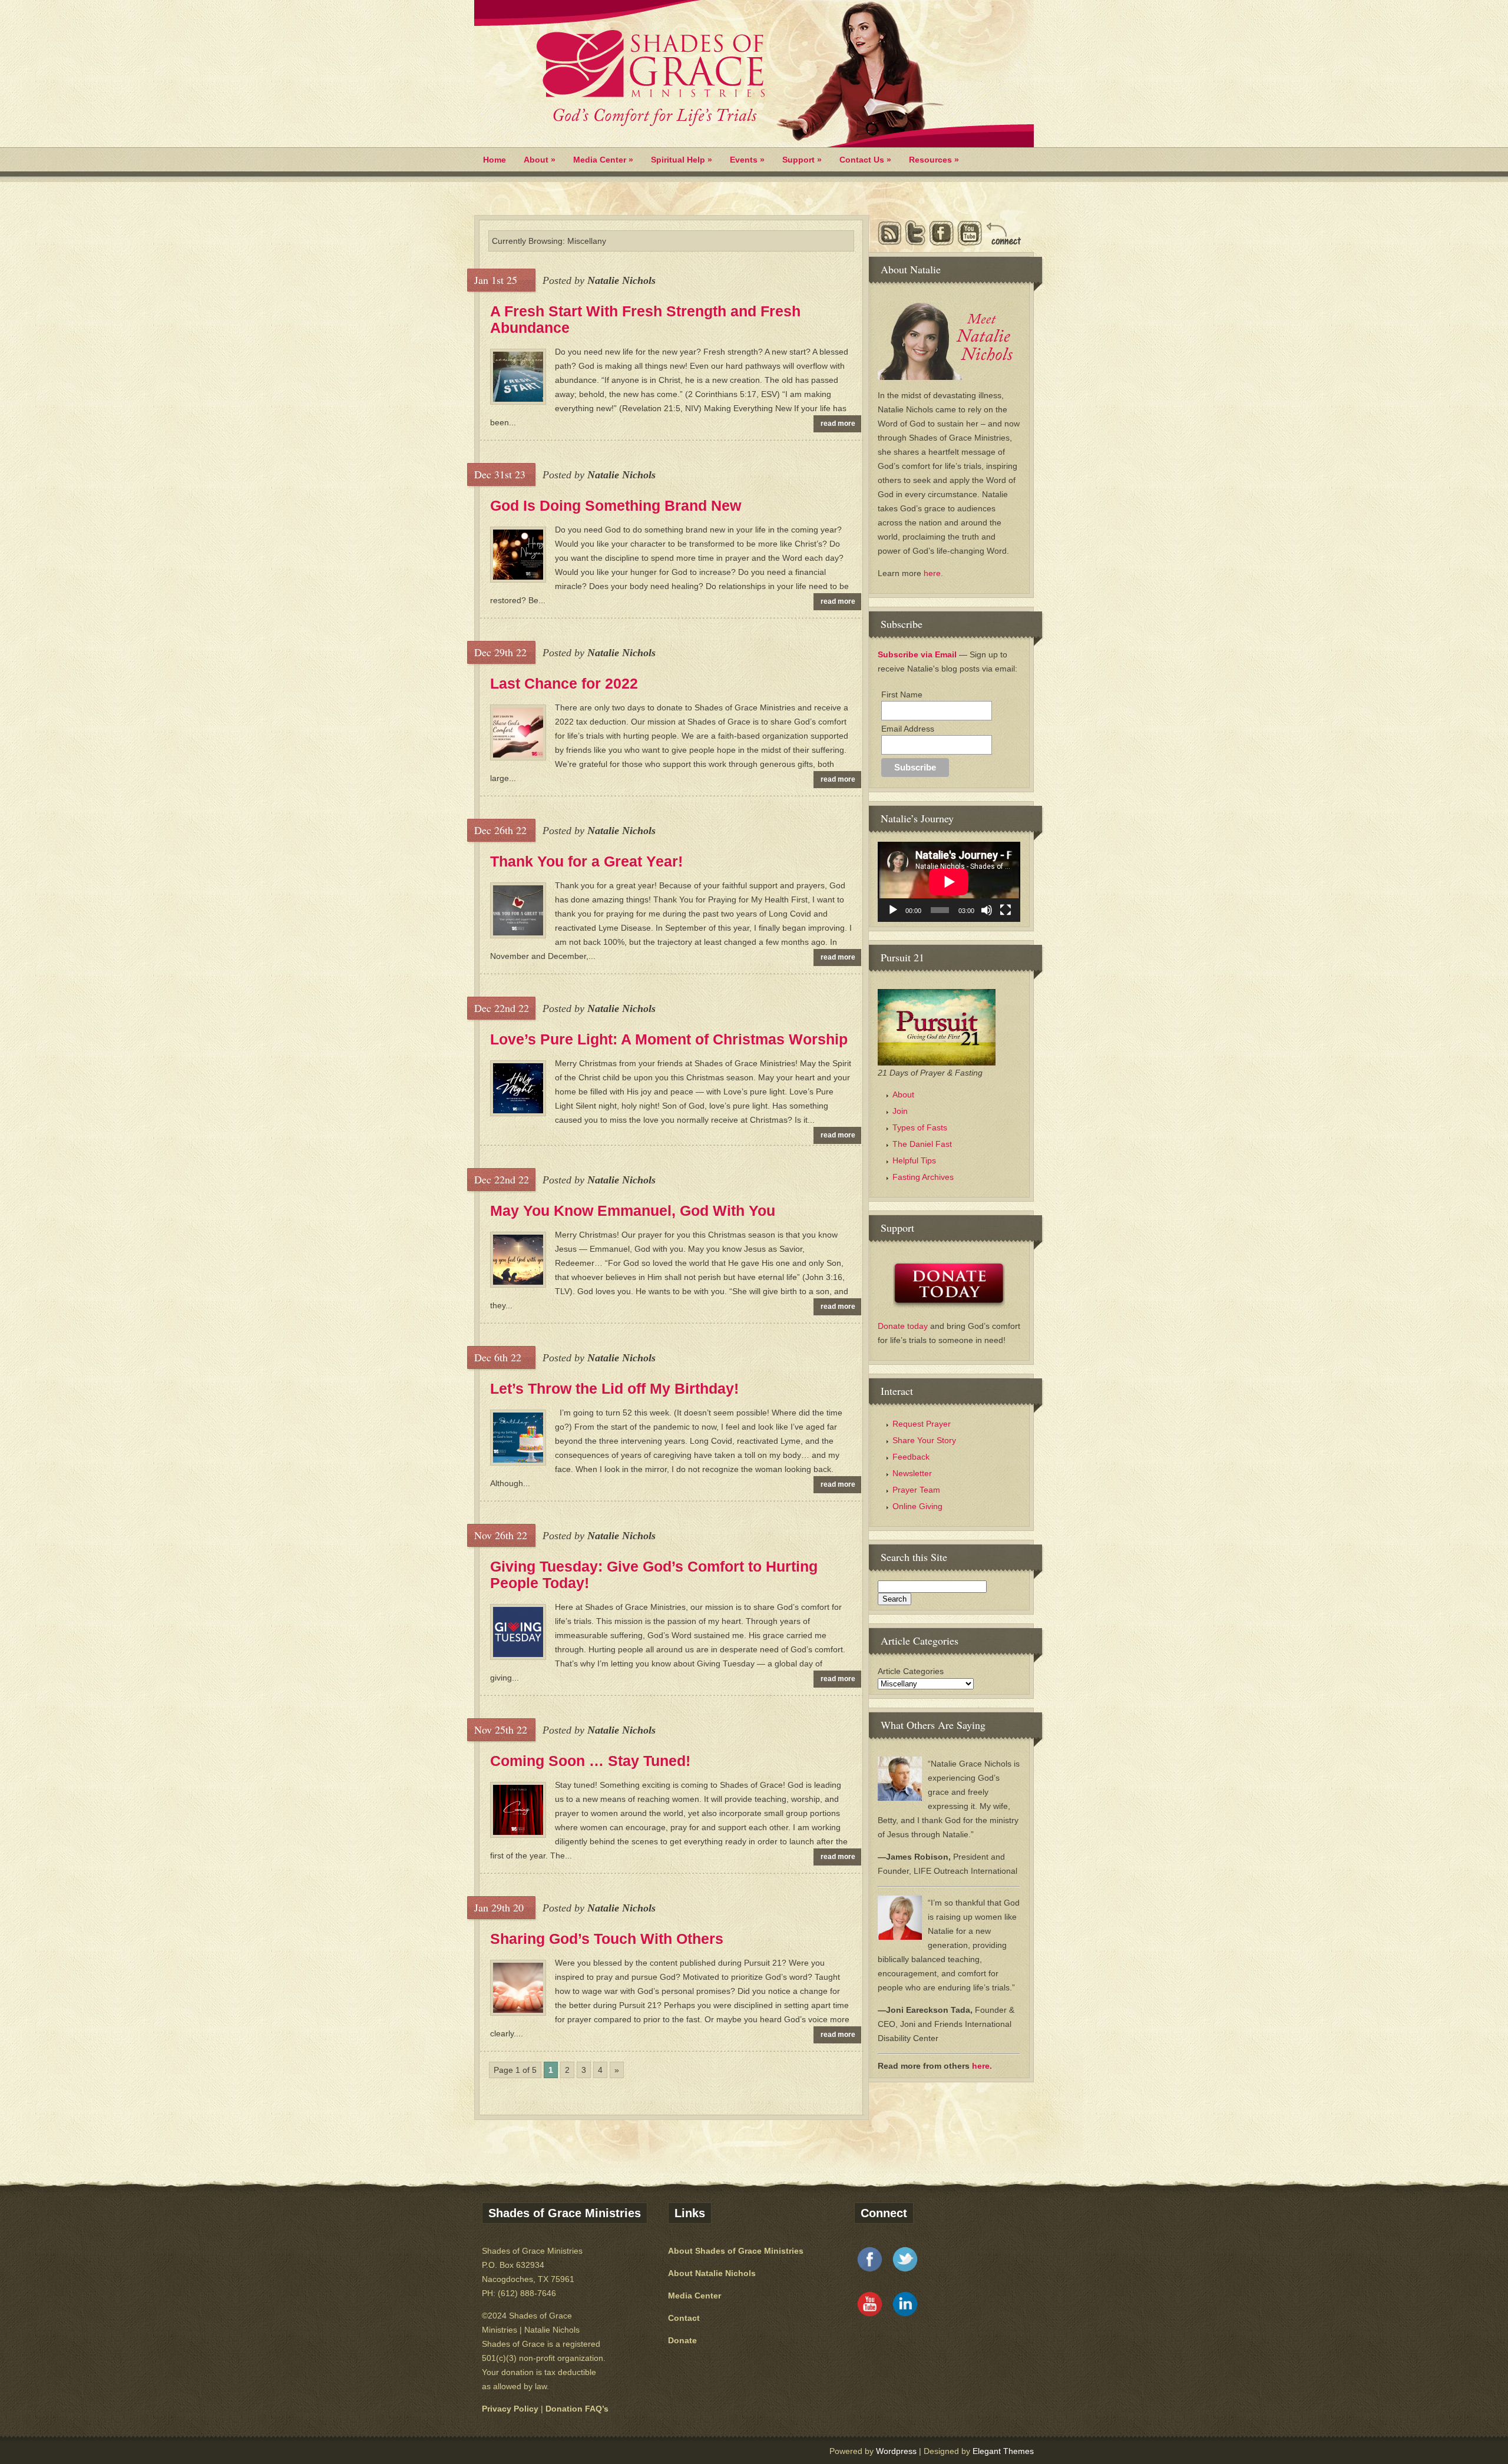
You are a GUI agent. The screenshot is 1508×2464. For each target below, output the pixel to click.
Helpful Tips (914, 1160)
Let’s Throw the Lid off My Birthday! (614, 1388)
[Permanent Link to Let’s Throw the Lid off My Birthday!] (518, 1460)
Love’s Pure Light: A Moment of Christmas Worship (669, 1039)
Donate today (904, 1326)
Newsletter (912, 1473)
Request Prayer (922, 1424)
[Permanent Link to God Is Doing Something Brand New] (518, 577)
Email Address (908, 729)
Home (495, 160)
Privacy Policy (510, 2409)
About (540, 160)
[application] (949, 882)
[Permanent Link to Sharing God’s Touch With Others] (518, 2010)
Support (802, 160)
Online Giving (917, 1506)
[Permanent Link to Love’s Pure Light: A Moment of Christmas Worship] (518, 1110)
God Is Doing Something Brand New (616, 505)
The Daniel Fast (922, 1144)
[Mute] (987, 910)
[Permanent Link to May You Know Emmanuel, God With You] (518, 1282)
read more (838, 424)
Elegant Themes (1003, 2451)
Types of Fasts (920, 1127)
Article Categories (911, 1671)
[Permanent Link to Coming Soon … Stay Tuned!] (518, 1832)
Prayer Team (916, 1490)
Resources (934, 160)
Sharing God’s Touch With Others (607, 1939)
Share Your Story (924, 1440)
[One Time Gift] (949, 1285)
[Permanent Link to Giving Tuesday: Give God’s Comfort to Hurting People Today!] (518, 1654)
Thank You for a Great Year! (586, 861)
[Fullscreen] (1006, 910)
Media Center (603, 160)
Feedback (911, 1457)
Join (900, 1111)
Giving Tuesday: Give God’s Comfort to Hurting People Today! (654, 1575)
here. (933, 573)
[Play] (893, 910)
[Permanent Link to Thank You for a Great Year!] (518, 932)
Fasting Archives (923, 1177)
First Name (902, 694)
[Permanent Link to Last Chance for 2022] (518, 755)
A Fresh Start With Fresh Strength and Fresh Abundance (645, 319)
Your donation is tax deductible (539, 2372)
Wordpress (896, 2451)
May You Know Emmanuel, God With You (633, 1210)
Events (747, 160)
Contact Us (865, 160)
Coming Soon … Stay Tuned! (590, 1761)
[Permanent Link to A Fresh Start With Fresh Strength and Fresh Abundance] (518, 399)
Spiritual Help (682, 160)
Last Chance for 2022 (564, 683)
